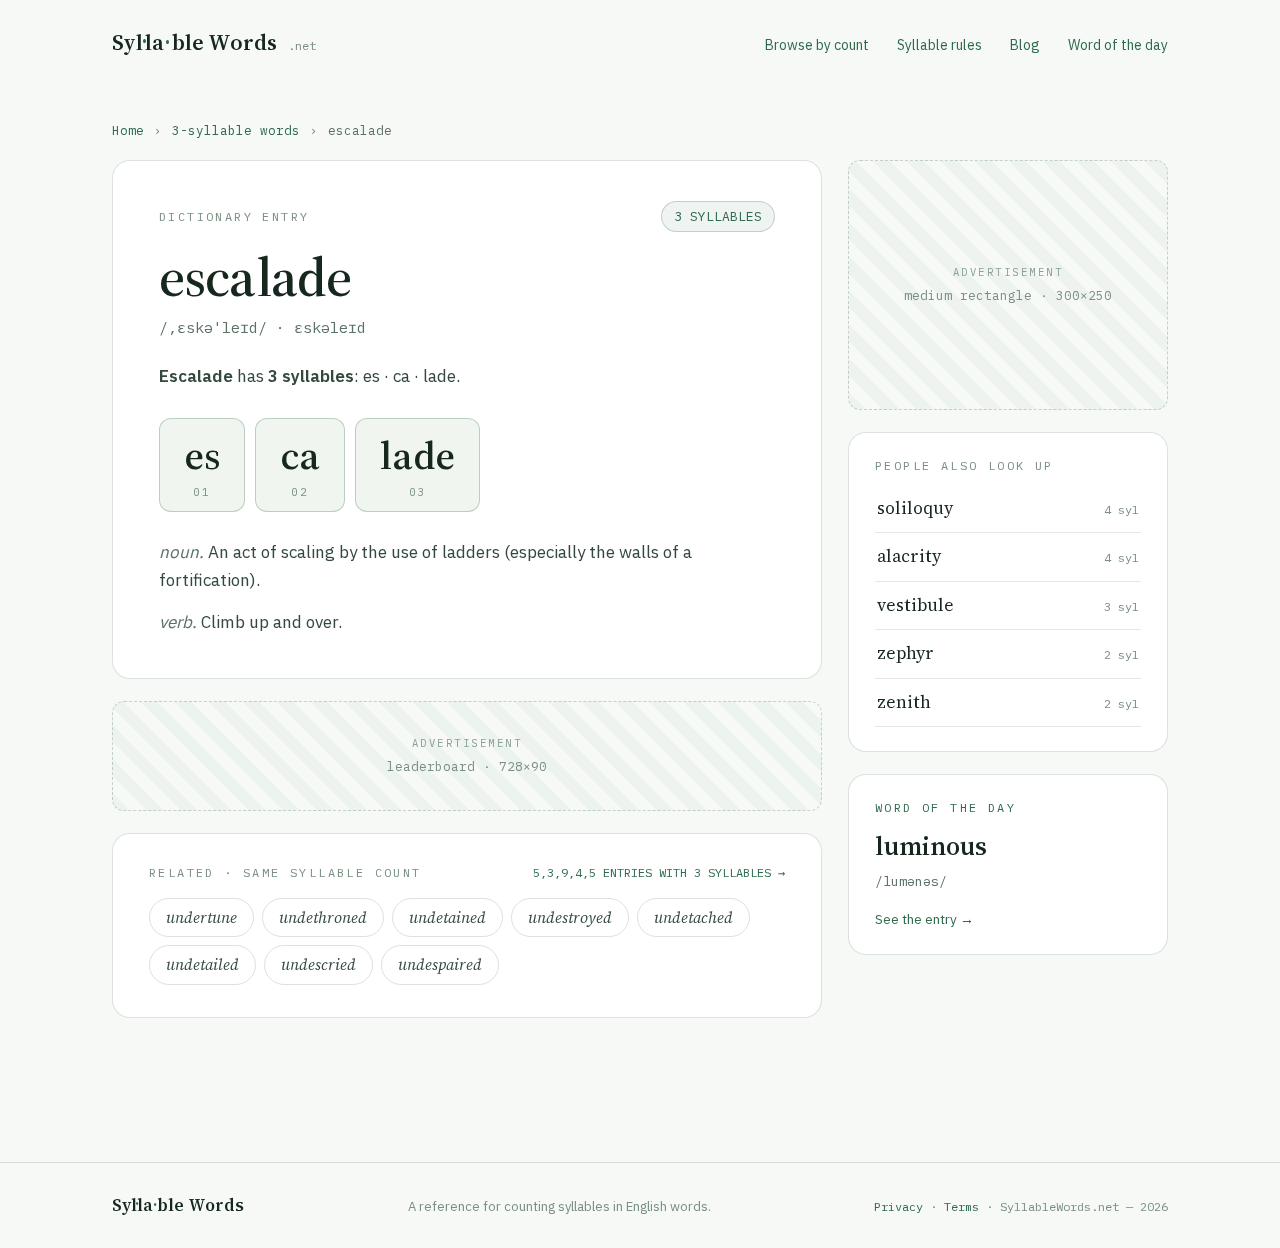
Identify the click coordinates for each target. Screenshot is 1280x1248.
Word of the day (1118, 45)
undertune (201, 917)
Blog (1025, 45)
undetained (447, 917)
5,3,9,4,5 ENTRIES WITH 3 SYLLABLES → (659, 872)
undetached (693, 917)
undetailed (202, 964)
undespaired (440, 964)
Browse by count (817, 45)
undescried (318, 964)
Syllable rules (939, 45)
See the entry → (924, 919)
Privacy (898, 1206)
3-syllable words (236, 130)
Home (128, 130)
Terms (961, 1206)
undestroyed (570, 917)
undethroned (323, 917)
